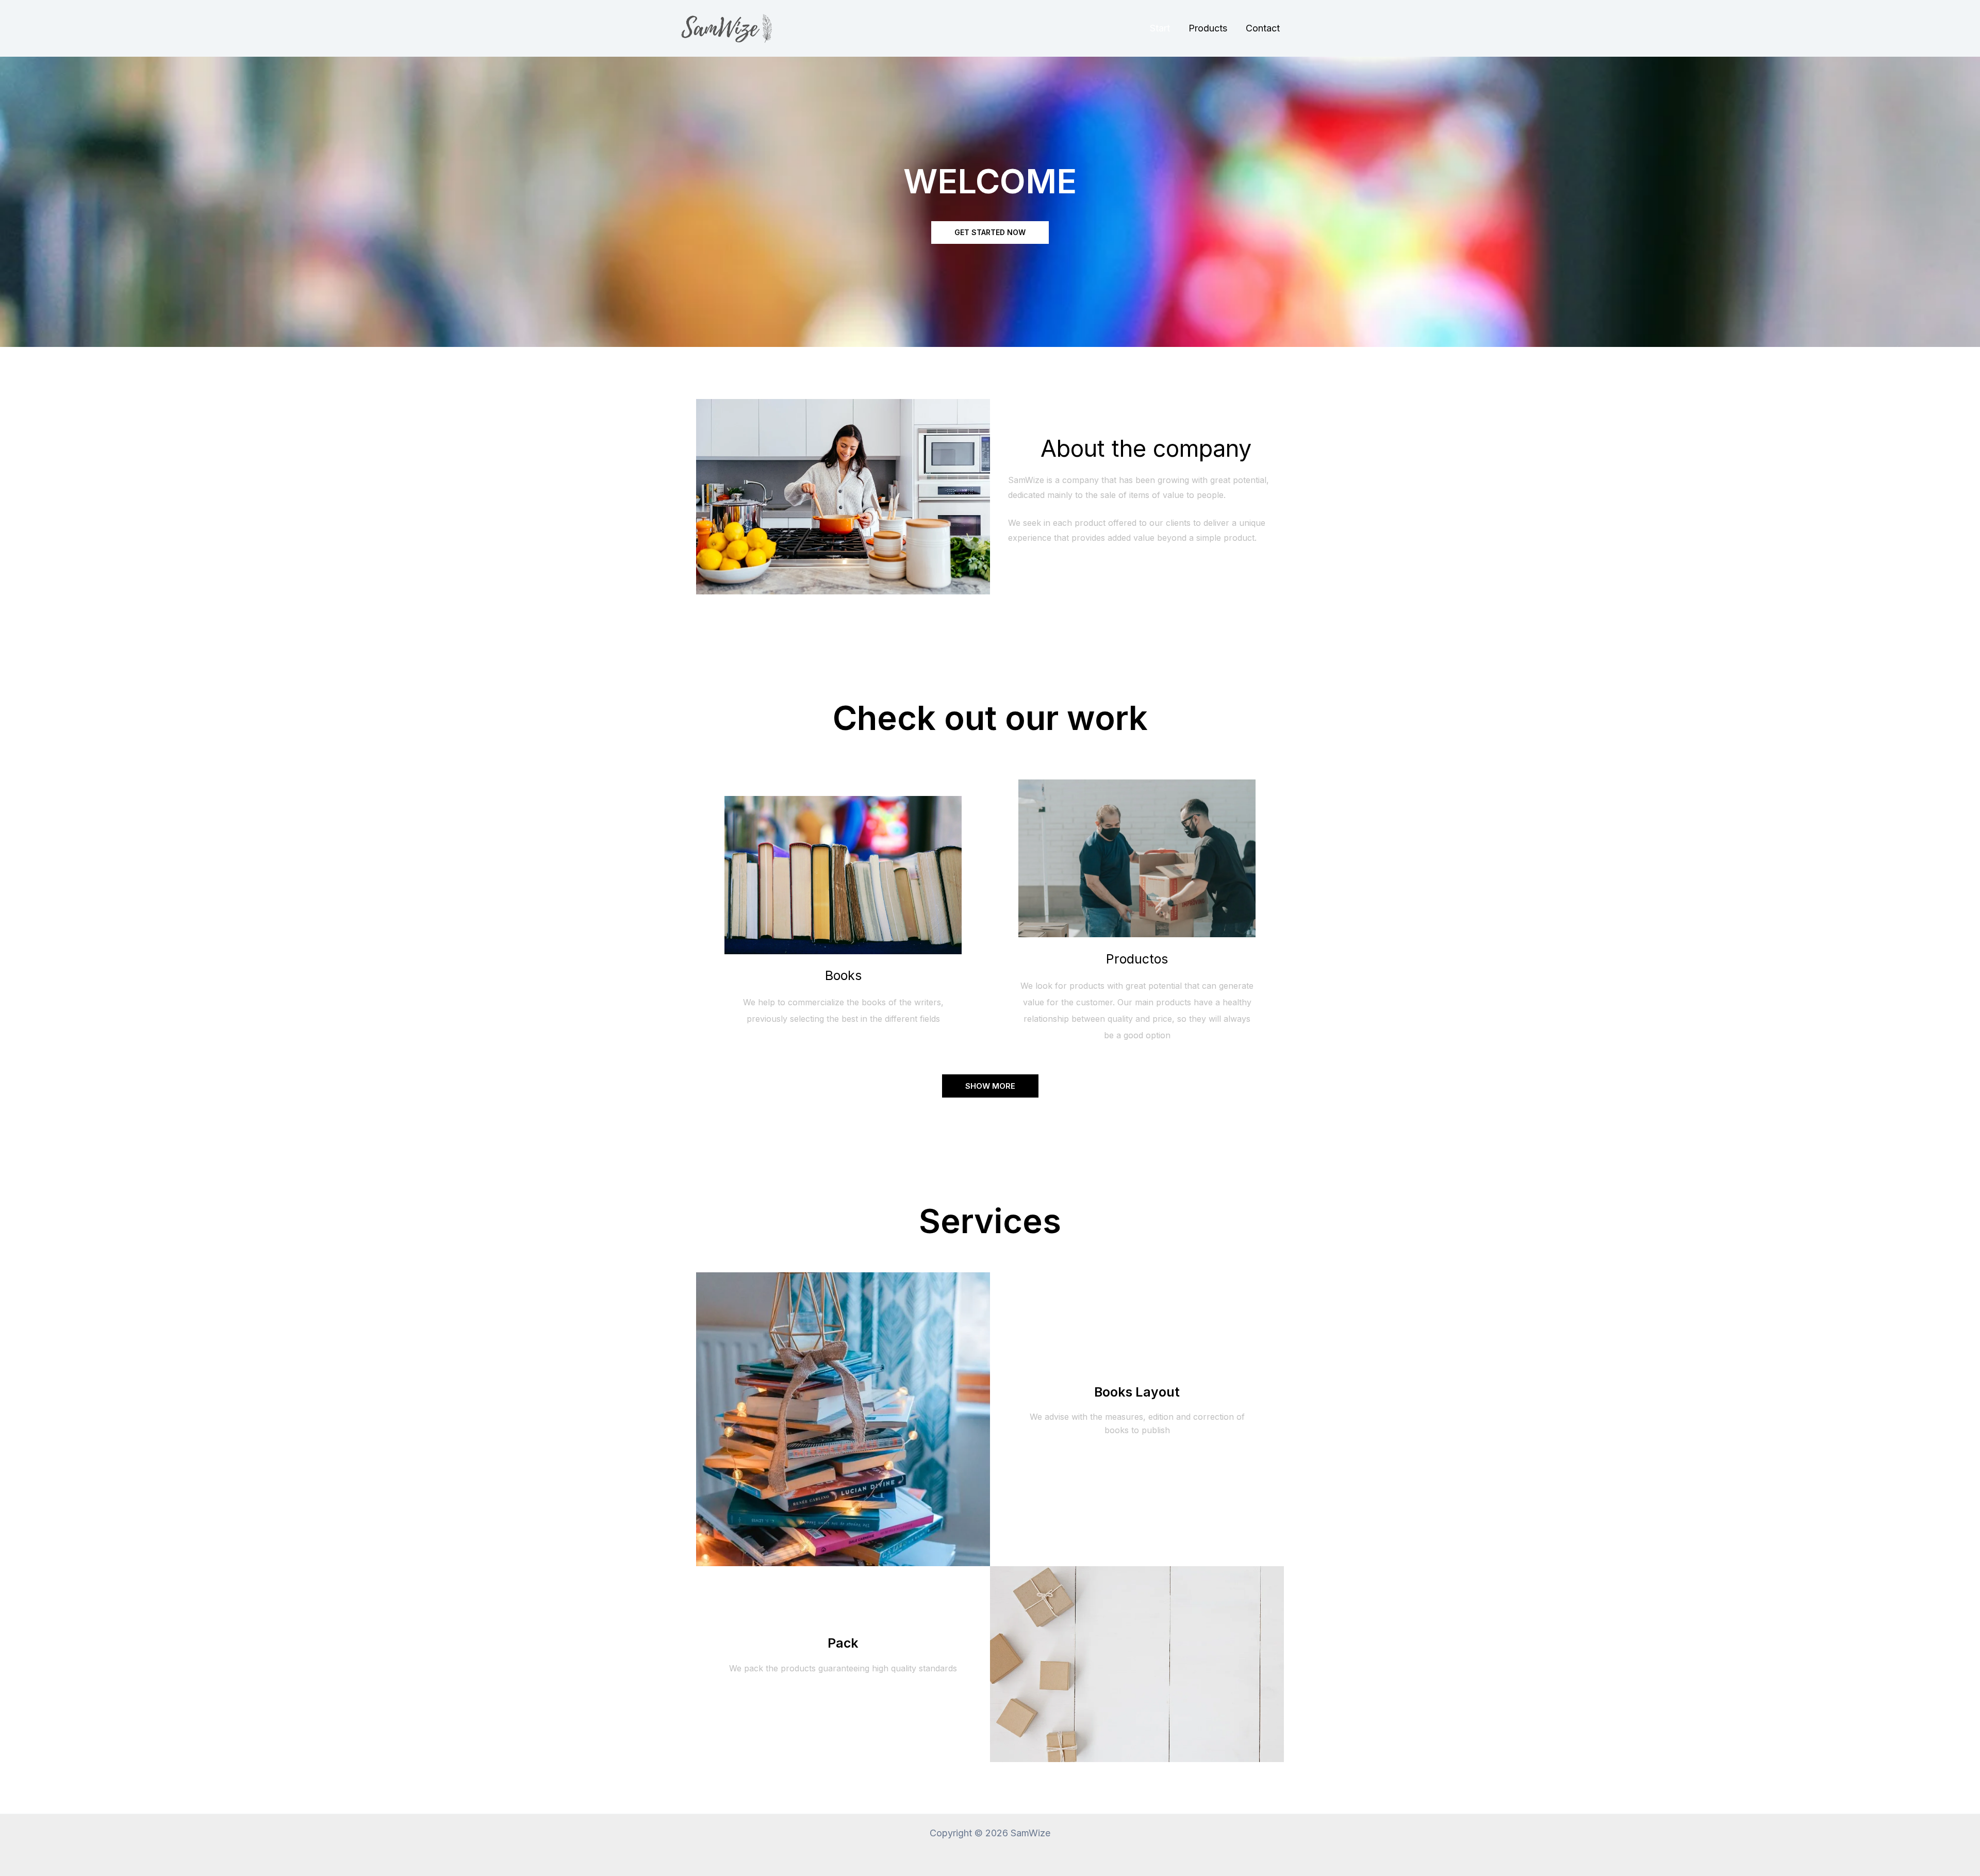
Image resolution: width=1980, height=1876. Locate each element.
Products (1208, 28)
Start (1160, 28)
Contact (1263, 28)
